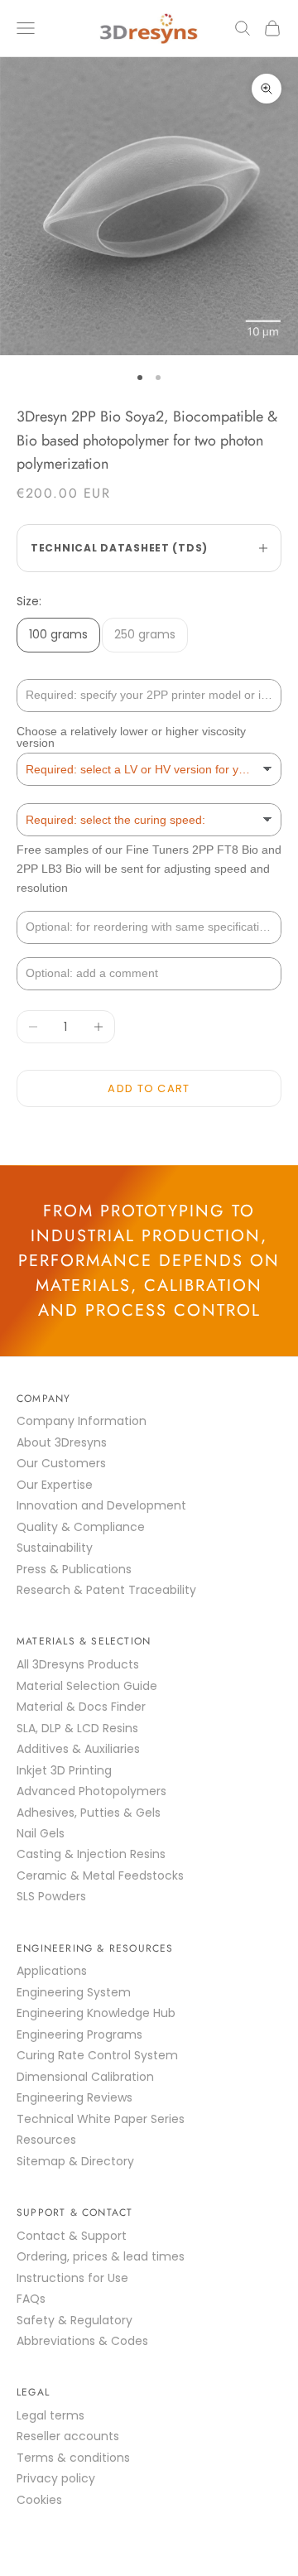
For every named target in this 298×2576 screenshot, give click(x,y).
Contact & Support (72, 2236)
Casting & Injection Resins (91, 1854)
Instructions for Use (72, 2278)
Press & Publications (74, 1569)
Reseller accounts (68, 2436)
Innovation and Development (101, 1505)
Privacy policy (56, 2478)
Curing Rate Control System (97, 2055)
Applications (52, 1971)
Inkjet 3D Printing (64, 1770)
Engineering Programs (79, 2034)
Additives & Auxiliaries (78, 1749)
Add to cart (149, 1088)
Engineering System (74, 1992)
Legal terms (50, 2415)
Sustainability (55, 1548)
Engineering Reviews (74, 2097)
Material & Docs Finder (81, 1707)
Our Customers (61, 1463)
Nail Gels (41, 1833)
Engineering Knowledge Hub (96, 2013)
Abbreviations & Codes (82, 2341)
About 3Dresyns (62, 1442)
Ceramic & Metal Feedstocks (100, 1875)
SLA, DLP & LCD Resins (77, 1728)
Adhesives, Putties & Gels (89, 1813)
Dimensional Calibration (85, 2077)
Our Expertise (55, 1485)
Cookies (39, 2500)
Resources (46, 2140)
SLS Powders (51, 1896)
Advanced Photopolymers (91, 1791)
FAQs (31, 2299)
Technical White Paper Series (101, 2119)
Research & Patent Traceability (106, 1590)
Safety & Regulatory (74, 2320)
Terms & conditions (73, 2458)
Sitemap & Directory (75, 2161)
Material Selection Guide (87, 1686)
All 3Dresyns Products (78, 1664)
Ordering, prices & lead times (101, 2256)
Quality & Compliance (81, 1527)
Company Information (82, 1421)
